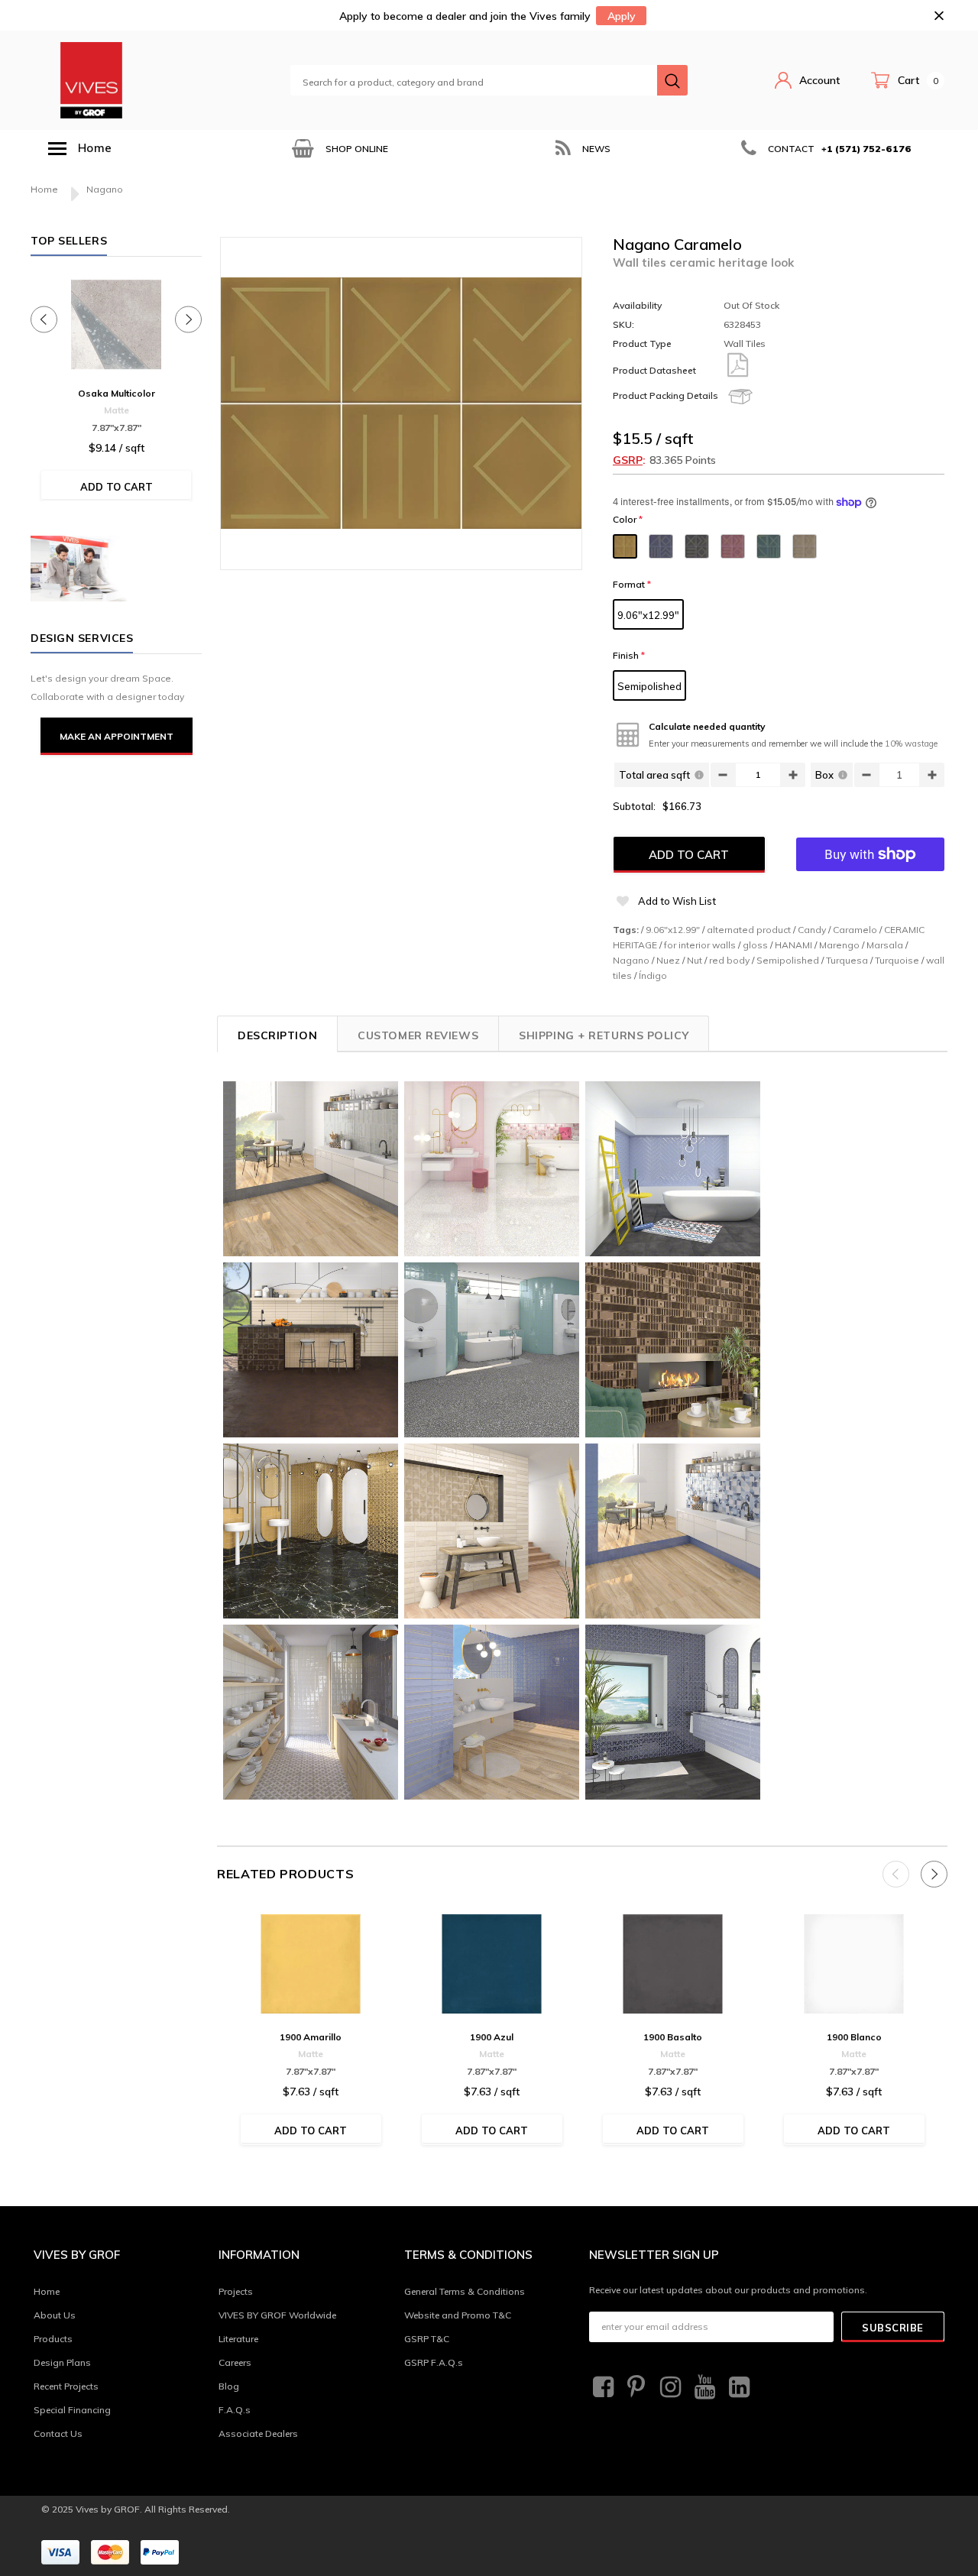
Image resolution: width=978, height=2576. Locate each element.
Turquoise (897, 960)
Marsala (885, 945)
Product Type (642, 343)
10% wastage (911, 744)
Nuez (668, 960)
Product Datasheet (654, 370)
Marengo (839, 945)
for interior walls (700, 945)
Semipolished (649, 686)
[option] (338, 149)
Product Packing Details (665, 395)
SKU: (623, 324)
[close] (939, 16)
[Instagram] (669, 2387)
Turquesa (847, 960)
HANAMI (793, 945)
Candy (812, 930)
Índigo (653, 975)
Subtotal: (634, 806)
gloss (755, 945)
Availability (637, 305)
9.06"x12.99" (648, 615)
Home (44, 189)
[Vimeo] (737, 2387)
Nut (695, 960)
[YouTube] (703, 2387)
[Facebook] (601, 2387)
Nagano (631, 960)
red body (729, 960)
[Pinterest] (635, 2387)
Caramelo (855, 930)
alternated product (749, 930)
